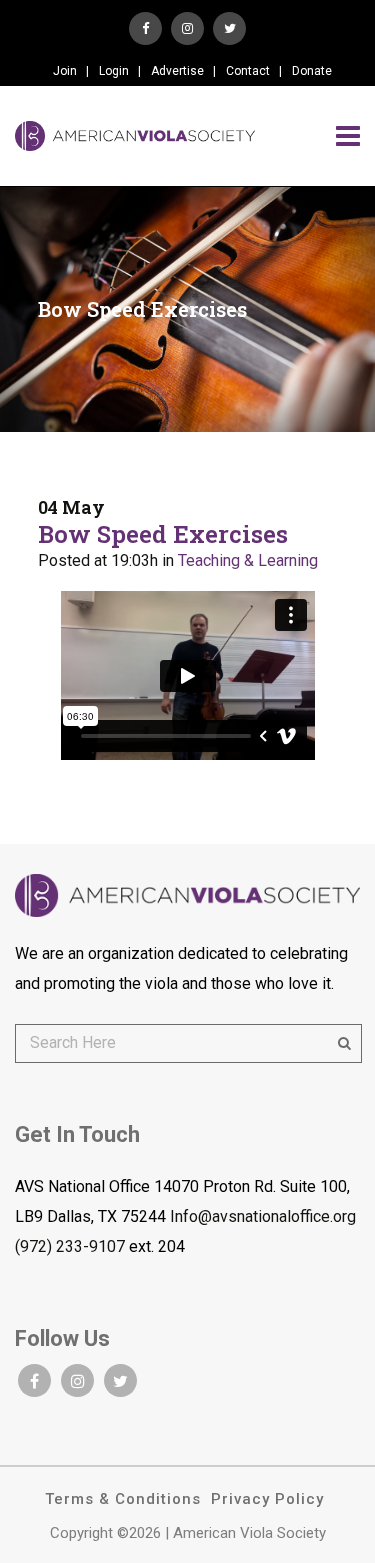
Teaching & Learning (248, 560)
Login (114, 71)
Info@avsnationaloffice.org (263, 1216)
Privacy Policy (267, 1499)
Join (65, 71)
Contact (248, 71)
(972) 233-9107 (70, 1246)
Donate (312, 71)
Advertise (177, 71)
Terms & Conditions (123, 1499)
